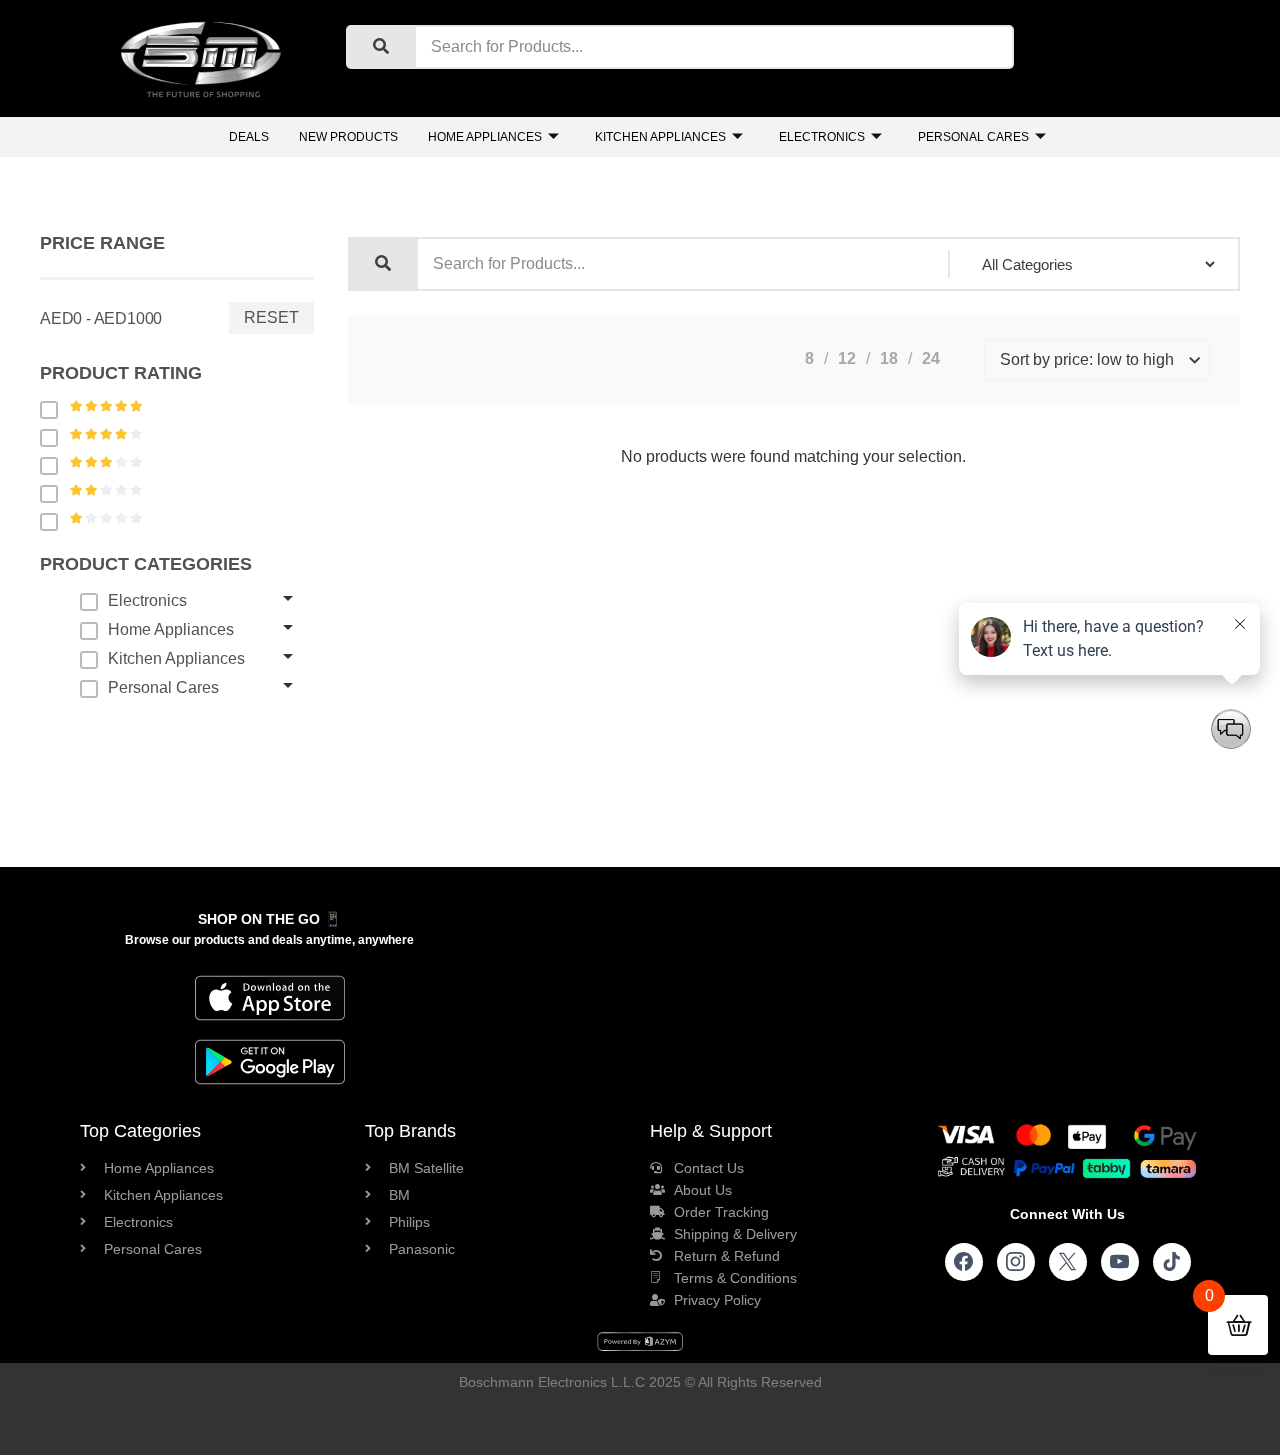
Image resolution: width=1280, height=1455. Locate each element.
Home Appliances (485, 137)
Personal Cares (973, 137)
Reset (271, 317)
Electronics (822, 137)
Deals (249, 137)
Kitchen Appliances (660, 137)
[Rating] (54, 409)
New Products (348, 137)
